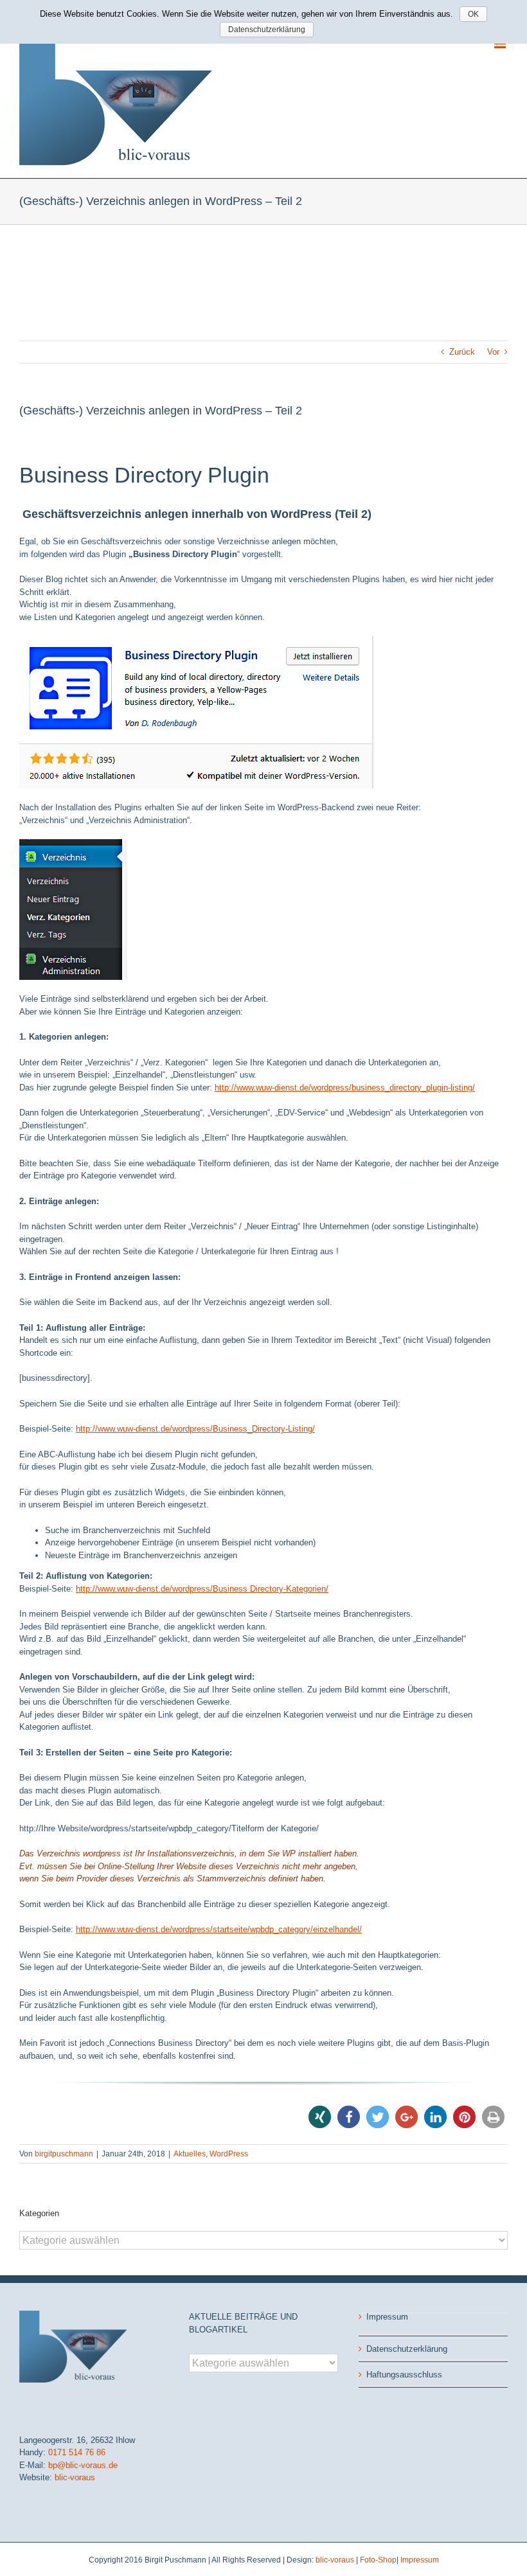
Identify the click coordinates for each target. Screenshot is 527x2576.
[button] (320, 2117)
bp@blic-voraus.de (83, 2465)
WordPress (229, 2154)
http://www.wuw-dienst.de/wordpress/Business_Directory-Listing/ (195, 1429)
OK (473, 14)
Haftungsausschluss (404, 2375)
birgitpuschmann (64, 2154)
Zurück (462, 352)
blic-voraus (75, 2477)
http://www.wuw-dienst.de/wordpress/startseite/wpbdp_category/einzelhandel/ (219, 1929)
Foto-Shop (378, 2560)
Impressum (387, 2317)
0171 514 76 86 (77, 2452)
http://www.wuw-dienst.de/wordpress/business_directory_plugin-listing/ (345, 1088)
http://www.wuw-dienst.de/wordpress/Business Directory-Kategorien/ (202, 1589)
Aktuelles (190, 2154)
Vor (493, 352)
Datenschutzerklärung (407, 2349)
